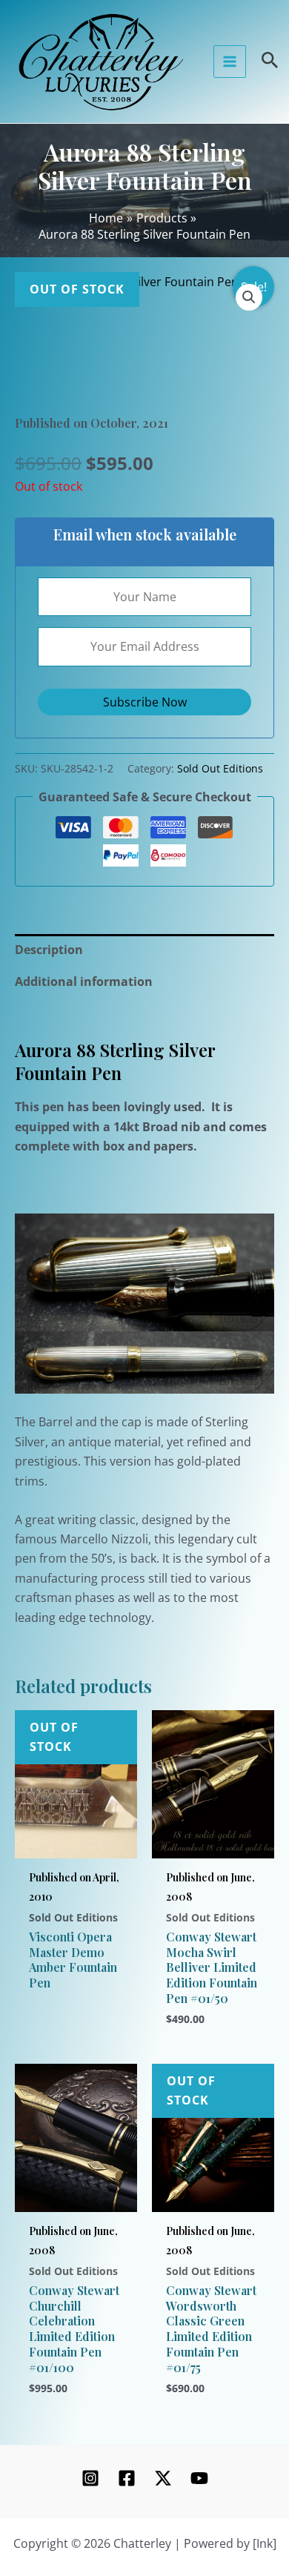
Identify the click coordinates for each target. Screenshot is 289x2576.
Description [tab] (49, 950)
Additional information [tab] (84, 981)
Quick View (76, 1841)
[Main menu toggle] (230, 62)
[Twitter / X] (163, 2478)
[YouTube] (199, 2478)
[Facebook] (127, 2478)
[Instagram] (90, 2478)
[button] (249, 297)
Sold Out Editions (220, 768)
